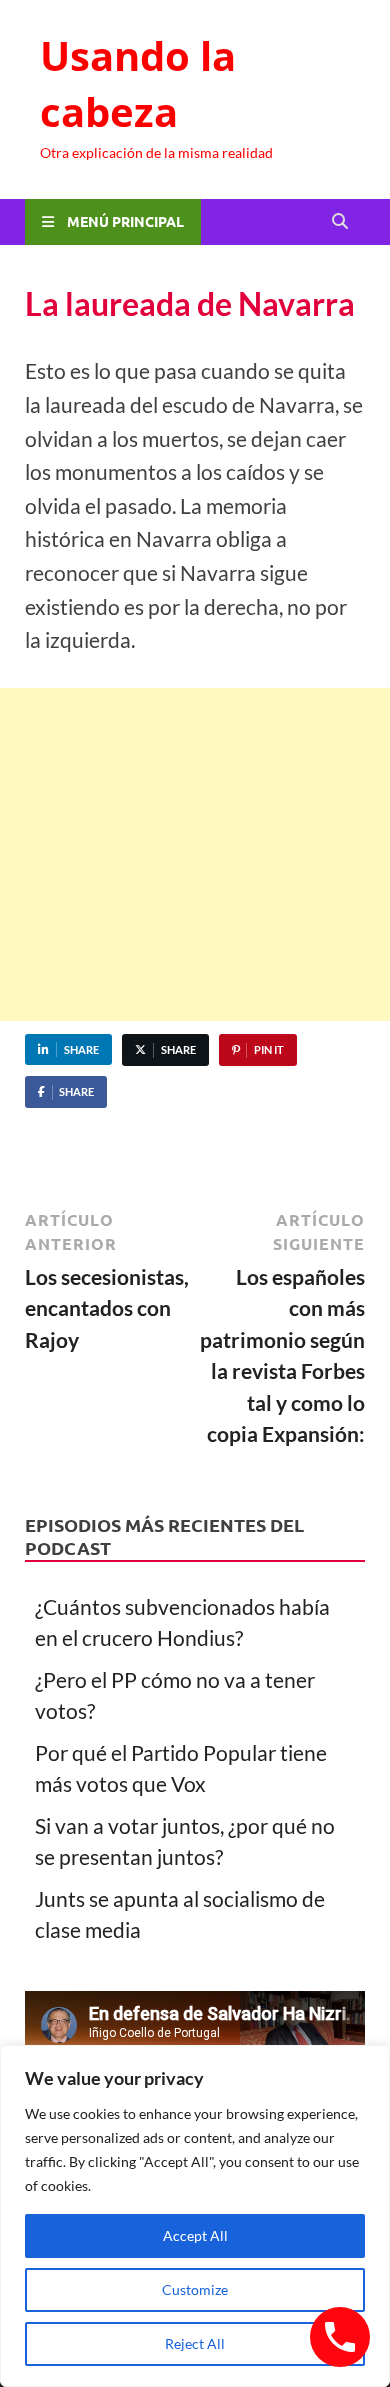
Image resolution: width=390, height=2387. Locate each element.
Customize (195, 2289)
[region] (195, 2216)
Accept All (195, 2235)
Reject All (195, 2343)
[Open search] (340, 222)
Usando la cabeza (138, 83)
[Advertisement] (195, 854)
